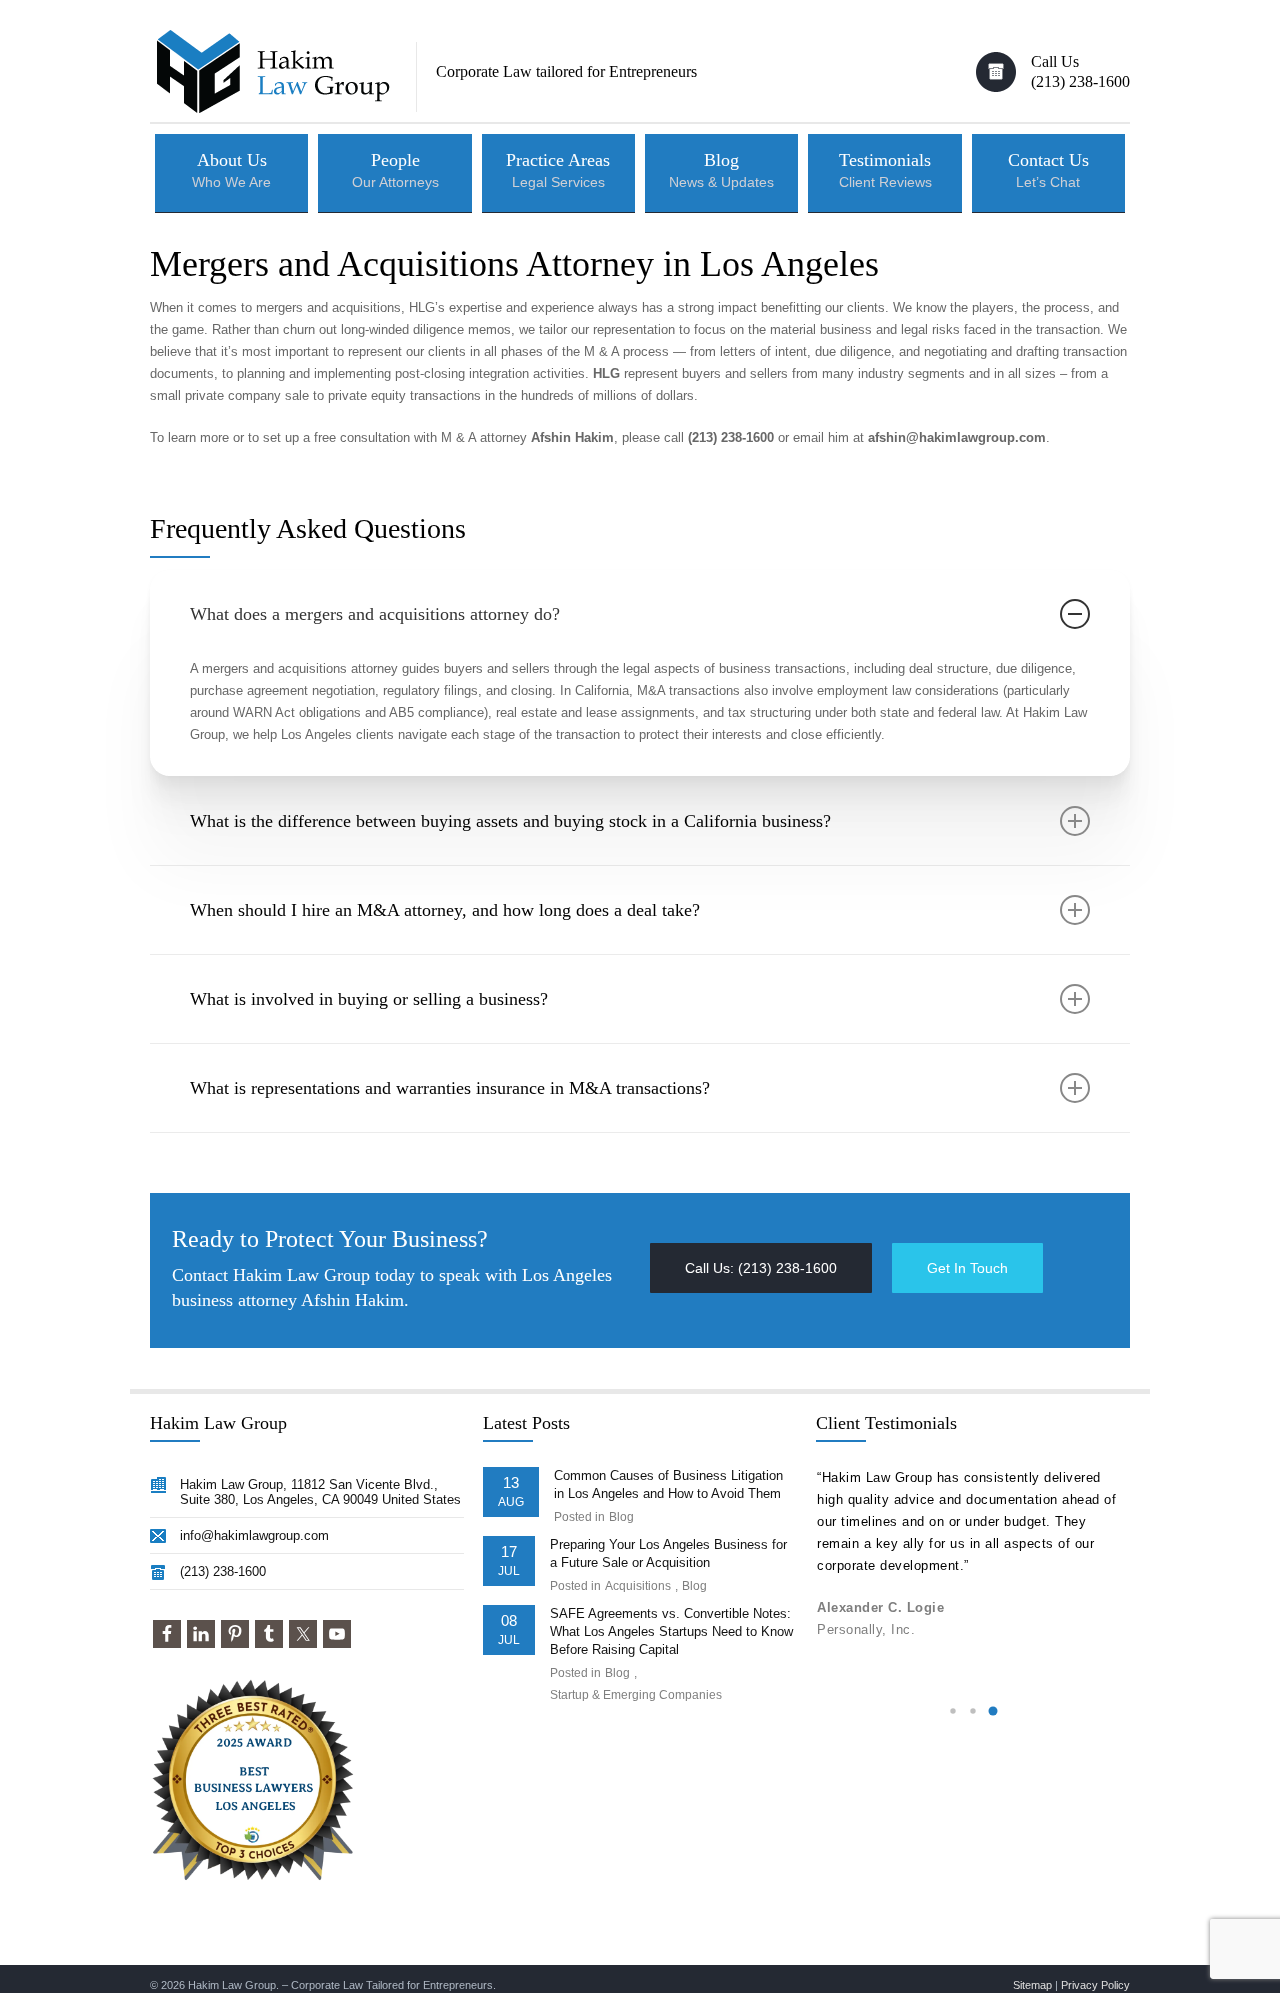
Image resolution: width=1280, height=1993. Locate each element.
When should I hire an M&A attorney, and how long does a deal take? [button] (445, 910)
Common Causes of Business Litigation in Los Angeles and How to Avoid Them (668, 1484)
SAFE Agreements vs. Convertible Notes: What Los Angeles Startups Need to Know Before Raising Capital (671, 1631)
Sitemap (1032, 1985)
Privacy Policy (1095, 1985)
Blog (621, 1517)
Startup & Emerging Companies (636, 1695)
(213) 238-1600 (223, 1571)
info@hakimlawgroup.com (254, 1535)
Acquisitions (638, 1586)
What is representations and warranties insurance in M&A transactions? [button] (450, 1088)
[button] (761, 1268)
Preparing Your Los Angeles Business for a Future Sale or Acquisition (668, 1553)
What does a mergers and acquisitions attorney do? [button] (375, 614)
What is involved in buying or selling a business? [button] (369, 999)
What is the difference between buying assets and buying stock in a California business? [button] (510, 821)
